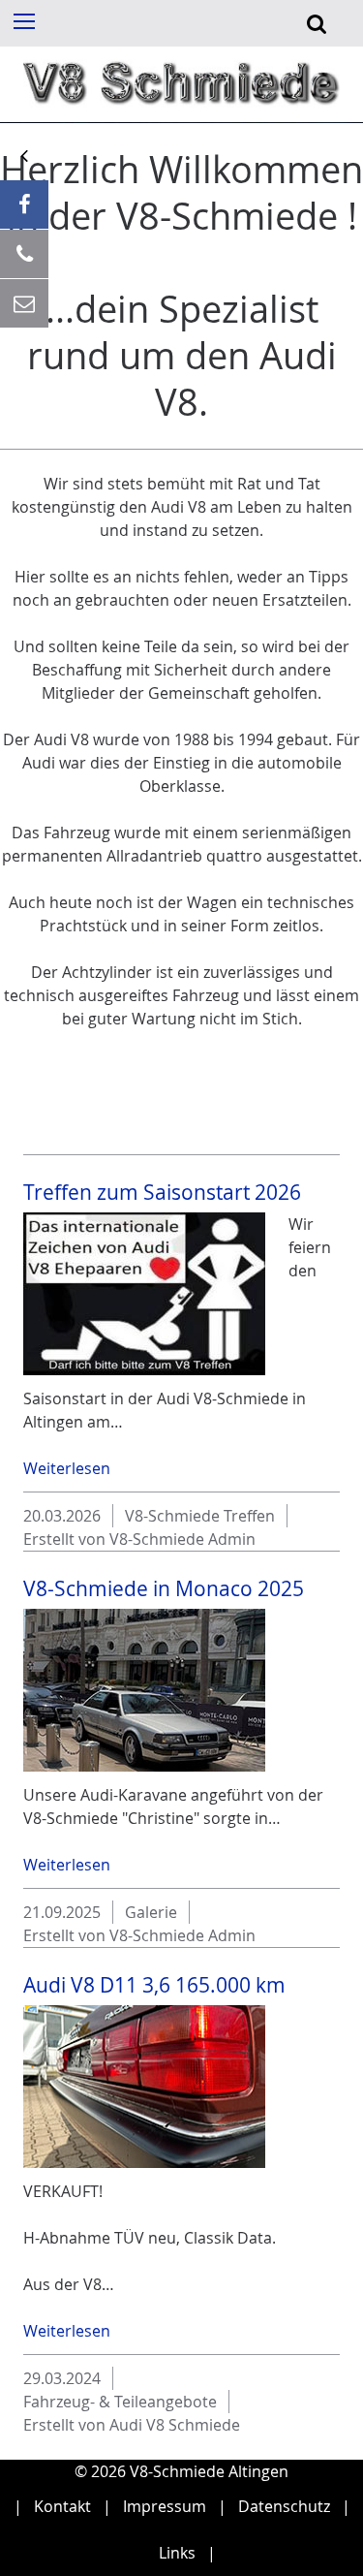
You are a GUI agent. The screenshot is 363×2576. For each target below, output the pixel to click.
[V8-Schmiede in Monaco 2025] (144, 1690)
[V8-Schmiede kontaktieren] (24, 303)
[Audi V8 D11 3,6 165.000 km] (144, 2087)
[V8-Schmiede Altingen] (181, 110)
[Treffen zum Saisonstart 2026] (144, 1294)
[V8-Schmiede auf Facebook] (24, 204)
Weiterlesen (67, 1468)
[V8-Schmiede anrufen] (24, 254)
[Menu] (23, 20)
